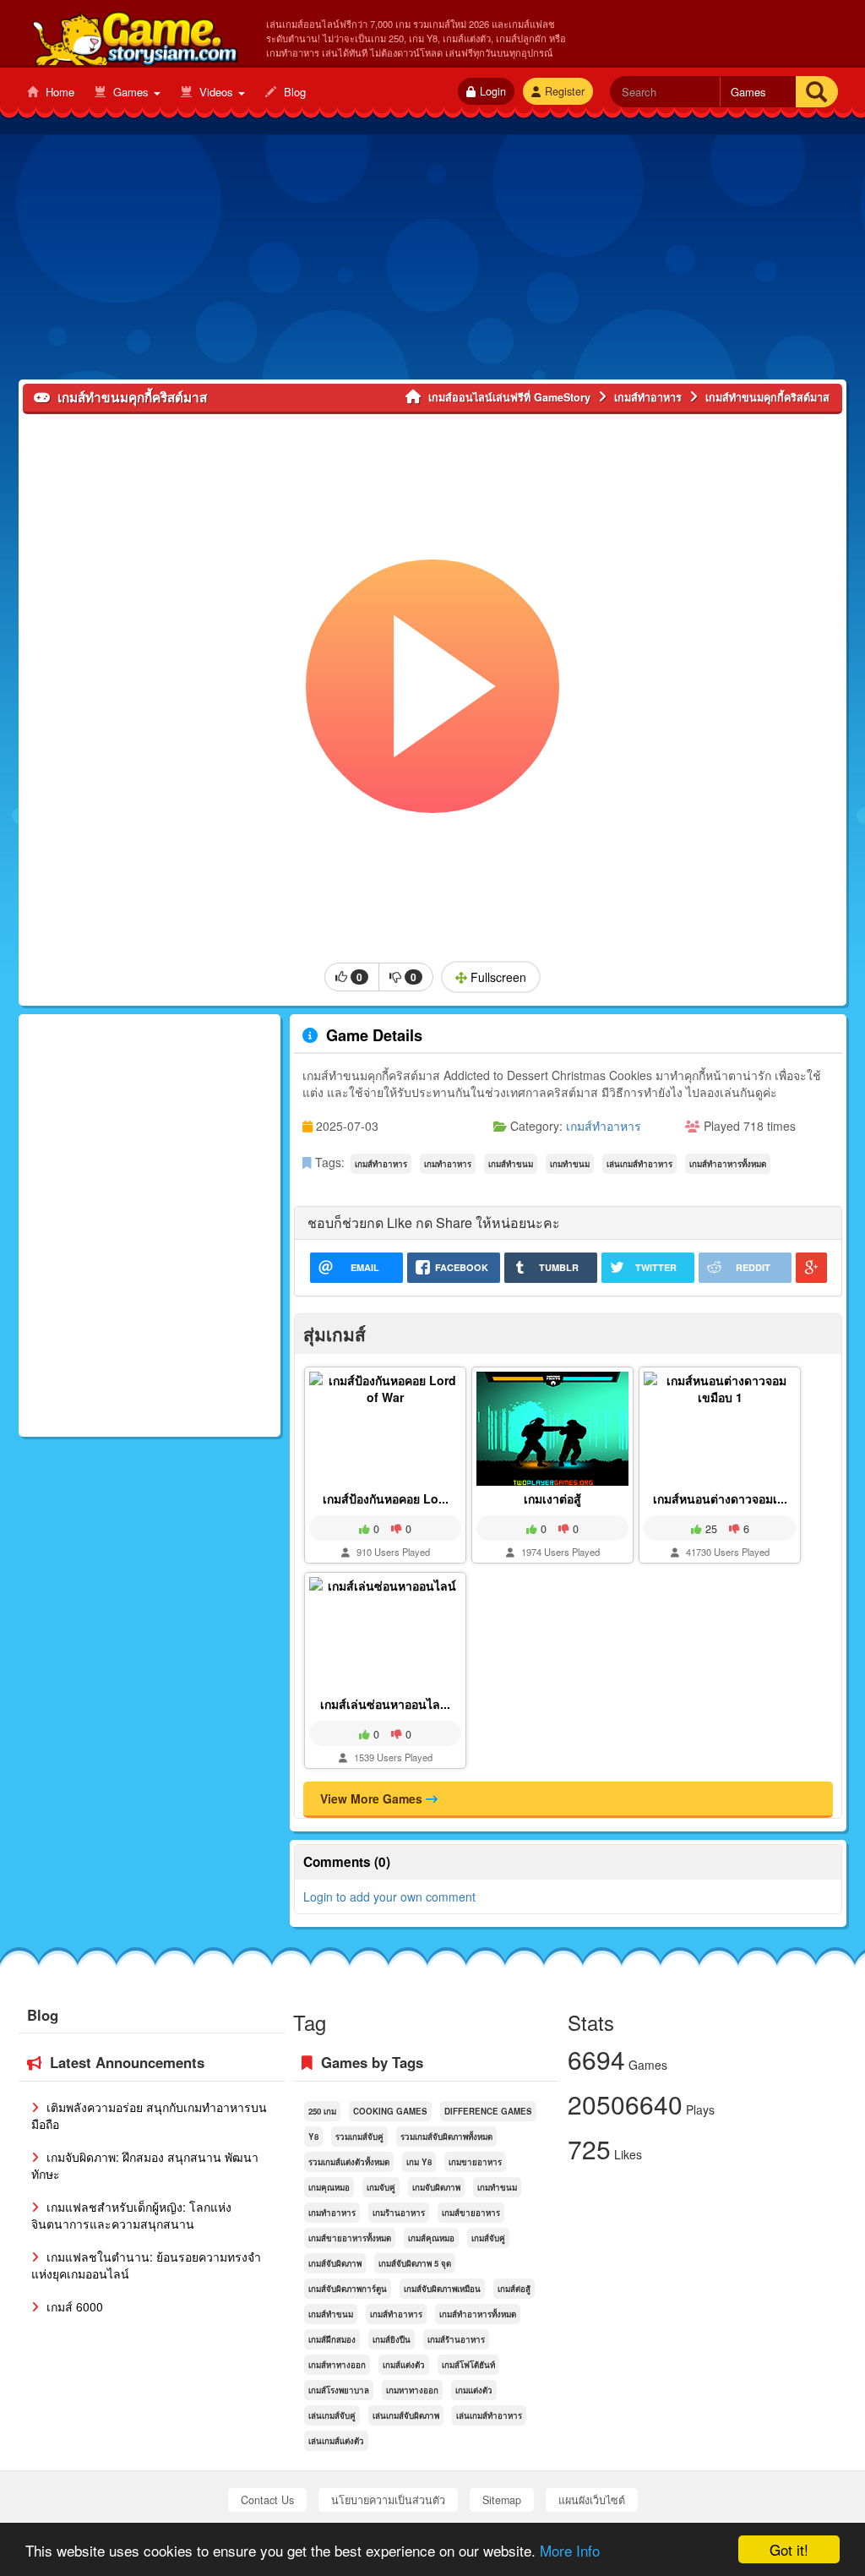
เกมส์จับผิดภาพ (335, 2263)
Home (58, 92)
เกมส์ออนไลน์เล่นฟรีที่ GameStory (134, 35)
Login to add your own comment (389, 1897)
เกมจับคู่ (381, 2187)
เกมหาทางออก (412, 2390)
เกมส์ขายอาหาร (471, 2213)
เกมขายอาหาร (475, 2162)
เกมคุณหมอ (329, 2187)
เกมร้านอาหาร (399, 2213)
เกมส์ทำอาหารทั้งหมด (728, 1164)
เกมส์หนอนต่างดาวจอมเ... (720, 1498)
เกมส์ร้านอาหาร (456, 2339)
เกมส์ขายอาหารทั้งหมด (350, 2238)
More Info (570, 2550)
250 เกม (322, 2111)
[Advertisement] (432, 261)
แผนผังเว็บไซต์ (592, 2500)
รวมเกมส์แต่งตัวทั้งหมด (349, 2162)
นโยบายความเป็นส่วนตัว (388, 2500)
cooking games (390, 2111)
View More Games (373, 1798)
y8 (313, 2137)
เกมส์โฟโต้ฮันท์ (468, 2365)
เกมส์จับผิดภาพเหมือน (442, 2289)
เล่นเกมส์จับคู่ (332, 2415)
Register (565, 91)
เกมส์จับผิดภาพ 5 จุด (415, 2263)
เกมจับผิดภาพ (436, 2187)
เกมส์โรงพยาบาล (339, 2390)
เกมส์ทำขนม (511, 1164)
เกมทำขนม (570, 1164)
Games (131, 92)
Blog (293, 92)
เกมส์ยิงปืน (392, 2339)
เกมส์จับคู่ (488, 2238)
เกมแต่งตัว (474, 2390)
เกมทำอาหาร (448, 1164)
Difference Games (488, 2111)
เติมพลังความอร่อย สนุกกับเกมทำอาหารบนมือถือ (149, 2115)
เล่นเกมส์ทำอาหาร (639, 1164)
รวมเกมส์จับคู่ (359, 2137)
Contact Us (267, 2500)
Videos (216, 92)
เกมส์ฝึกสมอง (332, 2339)
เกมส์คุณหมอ (431, 2238)
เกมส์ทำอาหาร (604, 1126)
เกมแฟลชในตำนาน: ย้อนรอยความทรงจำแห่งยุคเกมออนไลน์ (146, 2265)
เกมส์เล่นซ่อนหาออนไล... (385, 1704)
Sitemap (502, 2500)
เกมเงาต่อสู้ (552, 1498)
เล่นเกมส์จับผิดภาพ (406, 2415)
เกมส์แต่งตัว (404, 2365)
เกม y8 (419, 2162)
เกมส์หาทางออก (337, 2365)
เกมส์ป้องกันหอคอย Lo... (386, 1498)
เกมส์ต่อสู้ (514, 2289)
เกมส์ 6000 (73, 2306)
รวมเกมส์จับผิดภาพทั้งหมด (446, 2137)
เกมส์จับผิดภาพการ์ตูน (348, 2289)
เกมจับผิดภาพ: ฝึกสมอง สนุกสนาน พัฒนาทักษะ (145, 2165)
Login (493, 91)
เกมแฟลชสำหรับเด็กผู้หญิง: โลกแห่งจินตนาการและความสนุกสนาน (131, 2215)
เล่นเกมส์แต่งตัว (336, 2441)
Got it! (789, 2549)
